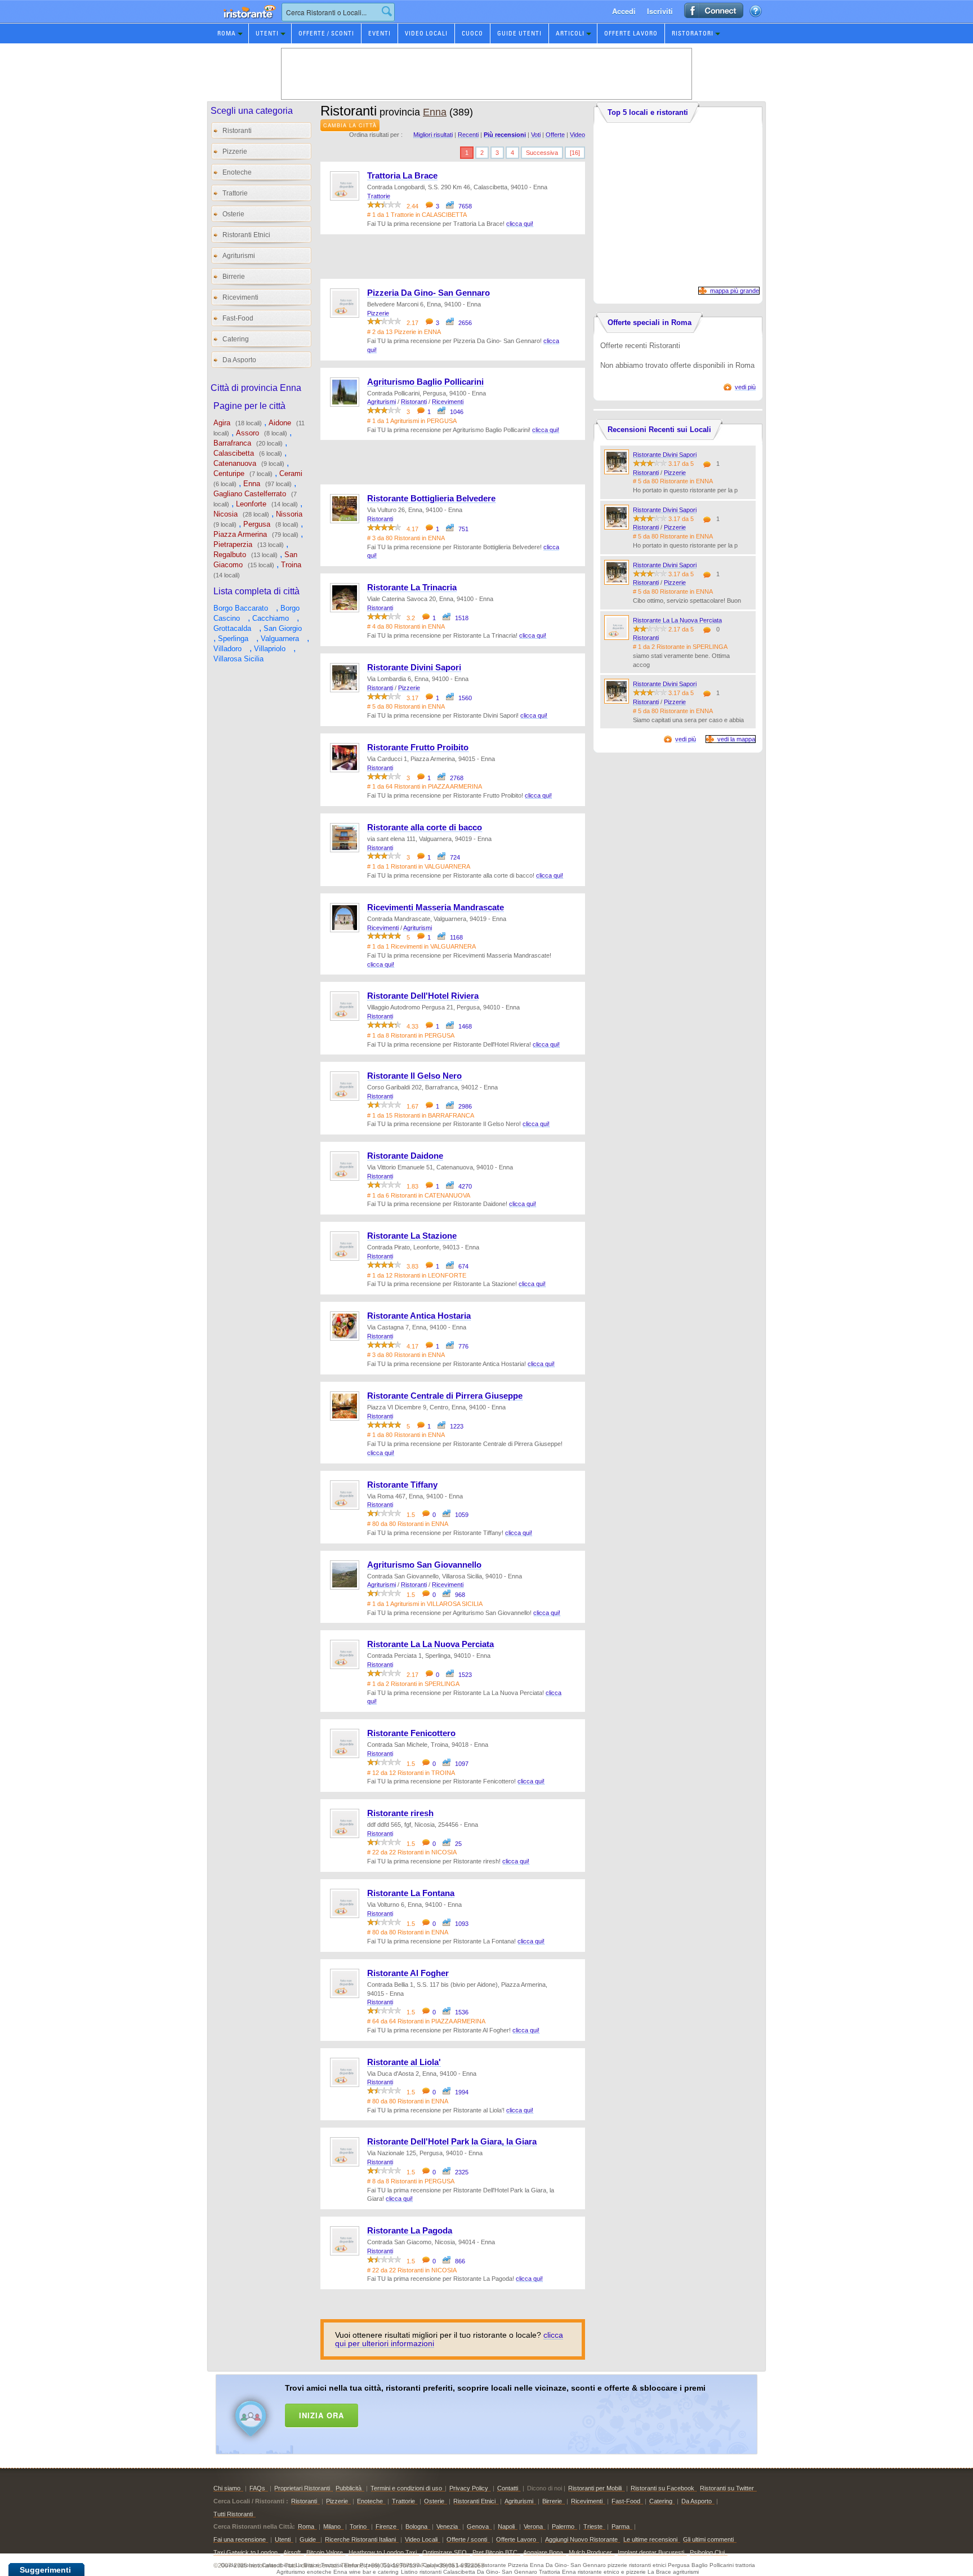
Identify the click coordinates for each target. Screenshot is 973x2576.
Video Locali (426, 33)
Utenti (267, 33)
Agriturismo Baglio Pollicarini (425, 382)
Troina (291, 565)
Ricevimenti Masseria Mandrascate (436, 907)
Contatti (508, 2488)
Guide (309, 2539)
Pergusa (257, 524)
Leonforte (251, 504)
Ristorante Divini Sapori (414, 668)
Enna (252, 484)
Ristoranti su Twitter (727, 2488)
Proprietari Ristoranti (302, 2488)
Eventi (380, 33)
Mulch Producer (590, 2552)
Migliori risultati (433, 135)
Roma (227, 33)
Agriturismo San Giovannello (424, 1565)
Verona (533, 2526)
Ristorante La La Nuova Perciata (430, 1644)
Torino (358, 2526)
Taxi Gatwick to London (246, 2552)
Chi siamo (227, 2488)
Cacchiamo (271, 618)
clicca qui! (520, 224)
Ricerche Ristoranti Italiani (360, 2539)
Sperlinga (233, 639)
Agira (222, 423)
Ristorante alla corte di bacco (425, 827)
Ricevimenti (240, 297)
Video (577, 135)
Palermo (563, 2526)
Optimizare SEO (445, 2552)
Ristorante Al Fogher (408, 1973)
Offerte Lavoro (631, 33)
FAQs (257, 2488)
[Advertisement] (501, 2412)
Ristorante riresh (400, 1813)
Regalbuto (230, 555)
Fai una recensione (240, 2539)
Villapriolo (270, 649)
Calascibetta (234, 453)
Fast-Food (238, 318)
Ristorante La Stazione (412, 1236)
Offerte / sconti (467, 2539)
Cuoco (472, 33)
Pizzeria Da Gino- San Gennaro (429, 293)
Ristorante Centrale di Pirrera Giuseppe (445, 1396)
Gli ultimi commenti (708, 2539)
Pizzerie (235, 152)
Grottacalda (232, 628)
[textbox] (338, 12)
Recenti (468, 135)
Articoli (570, 33)
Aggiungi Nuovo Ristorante (581, 2539)
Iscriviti (660, 11)
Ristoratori (693, 33)
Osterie (233, 214)
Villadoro (227, 649)
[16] (575, 153)
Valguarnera (280, 639)
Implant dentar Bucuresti (651, 2552)
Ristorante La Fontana (411, 1893)
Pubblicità (349, 2488)
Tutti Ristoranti (233, 2514)
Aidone (280, 423)
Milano (332, 2526)
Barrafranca (232, 443)
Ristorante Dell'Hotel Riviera (423, 996)
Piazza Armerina (240, 534)
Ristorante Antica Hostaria (419, 1316)
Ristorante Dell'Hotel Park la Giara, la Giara (452, 2142)
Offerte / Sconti (326, 33)
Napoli (506, 2526)
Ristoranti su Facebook (662, 2488)
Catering (236, 339)
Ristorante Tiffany (402, 1485)
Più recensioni (505, 135)
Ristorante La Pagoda (410, 2231)
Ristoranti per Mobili (595, 2488)
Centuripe (229, 473)
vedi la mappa (736, 739)
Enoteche (237, 172)
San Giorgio (283, 628)
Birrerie (234, 277)
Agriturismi (239, 256)
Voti (536, 135)
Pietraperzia (233, 544)
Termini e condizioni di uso (406, 2488)
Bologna (416, 2526)
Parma (621, 2526)
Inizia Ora (322, 2415)
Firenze (386, 2526)
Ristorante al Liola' (404, 2062)
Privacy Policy (469, 2488)
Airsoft (292, 2552)
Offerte (555, 135)
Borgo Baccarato (241, 608)
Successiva (542, 153)
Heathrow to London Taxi (383, 2552)
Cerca (387, 11)
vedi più (745, 387)
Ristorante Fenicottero (411, 1733)
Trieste (593, 2526)
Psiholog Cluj (707, 2552)
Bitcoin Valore (325, 2552)
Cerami (291, 473)
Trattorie (235, 193)
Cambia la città (350, 125)
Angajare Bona (543, 2552)
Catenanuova (235, 463)
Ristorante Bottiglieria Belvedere (431, 499)
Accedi (624, 11)
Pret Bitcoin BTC (495, 2552)
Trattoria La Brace (402, 176)
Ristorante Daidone (405, 1156)
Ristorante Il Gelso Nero (414, 1076)
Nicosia (226, 514)
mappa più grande (735, 291)
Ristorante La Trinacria (412, 588)
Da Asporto (239, 360)
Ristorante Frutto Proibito (418, 748)
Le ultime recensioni (650, 2539)
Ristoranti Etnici (246, 235)
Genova (478, 2526)
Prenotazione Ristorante (243, 22)
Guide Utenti (519, 33)
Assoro (247, 433)
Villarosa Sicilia (238, 659)
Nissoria (289, 514)
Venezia (447, 2526)
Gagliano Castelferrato (250, 494)
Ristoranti (237, 131)
